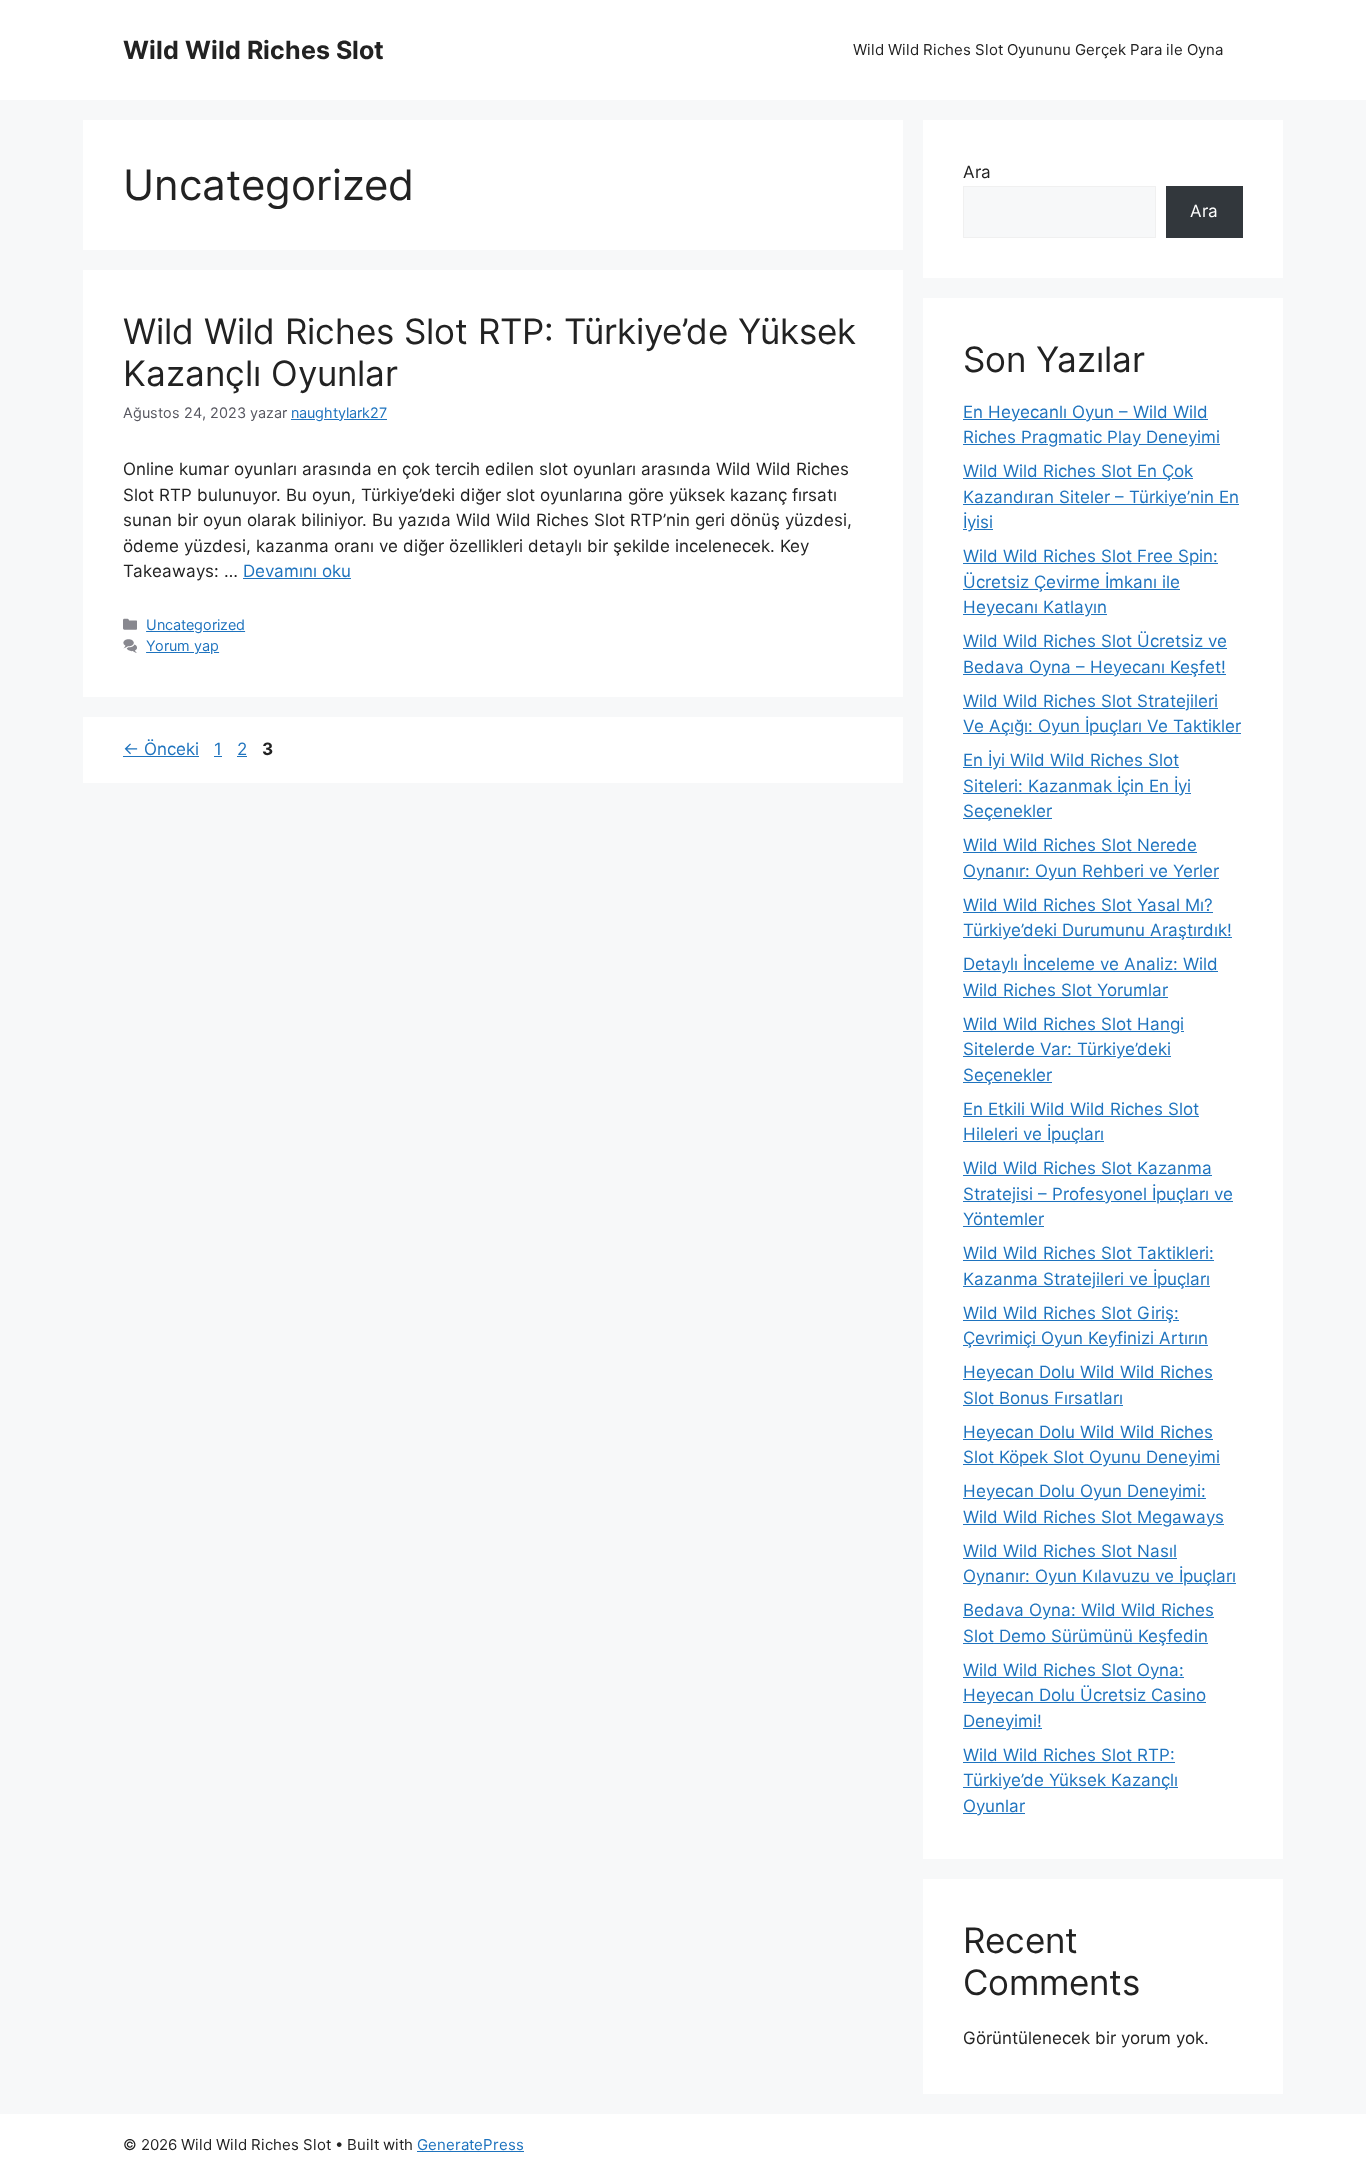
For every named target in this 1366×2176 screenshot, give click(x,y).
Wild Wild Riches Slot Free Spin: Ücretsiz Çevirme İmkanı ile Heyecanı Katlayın (1090, 581)
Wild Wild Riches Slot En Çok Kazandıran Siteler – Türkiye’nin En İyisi (1101, 496)
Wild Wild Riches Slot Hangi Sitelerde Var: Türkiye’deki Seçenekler (1073, 1049)
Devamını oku (297, 571)
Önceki (161, 749)
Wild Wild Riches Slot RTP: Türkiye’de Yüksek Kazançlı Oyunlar (1070, 1780)
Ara (977, 172)
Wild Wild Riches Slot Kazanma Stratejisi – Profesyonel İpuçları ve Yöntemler (1098, 1193)
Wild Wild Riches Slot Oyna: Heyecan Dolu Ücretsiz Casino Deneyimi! (1084, 1695)
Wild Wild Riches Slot (253, 50)
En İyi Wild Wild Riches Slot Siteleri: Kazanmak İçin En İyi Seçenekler (1077, 785)
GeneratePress (470, 2144)
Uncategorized (195, 624)
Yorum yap (182, 645)
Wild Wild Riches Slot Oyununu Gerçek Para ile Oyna (1038, 49)
